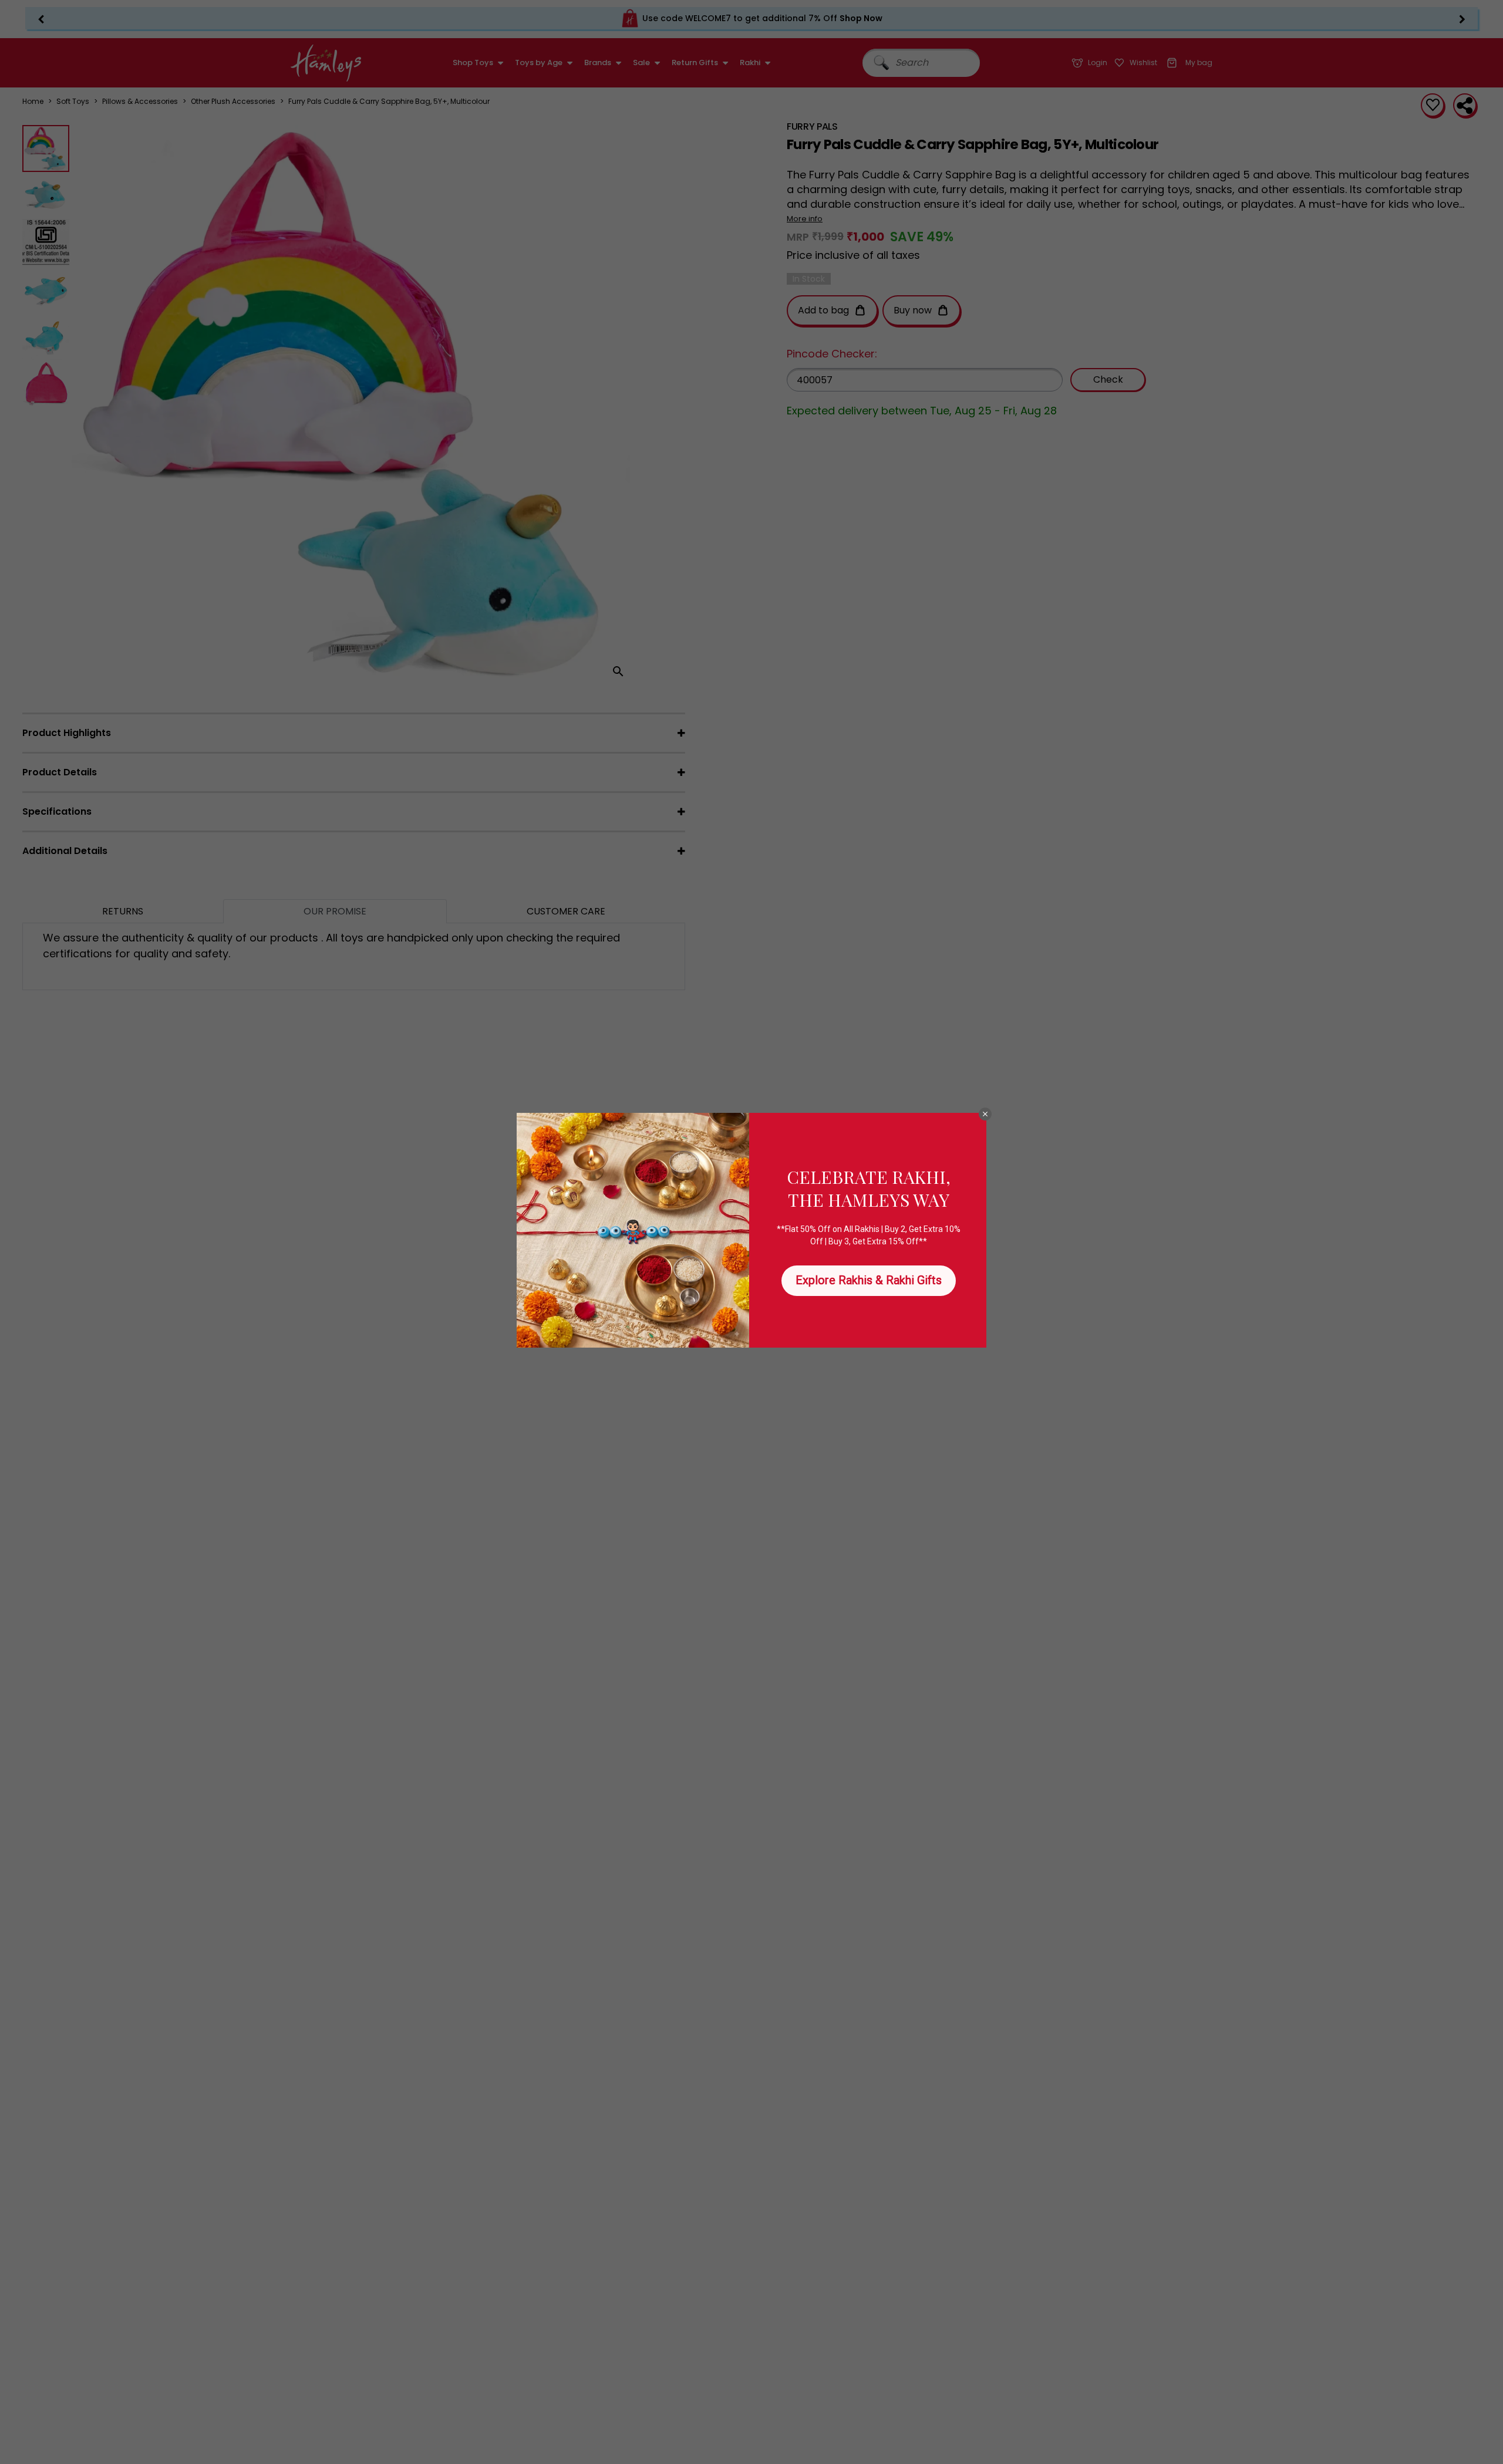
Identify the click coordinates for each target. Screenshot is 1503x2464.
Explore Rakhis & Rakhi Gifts (869, 1280)
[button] (985, 1114)
